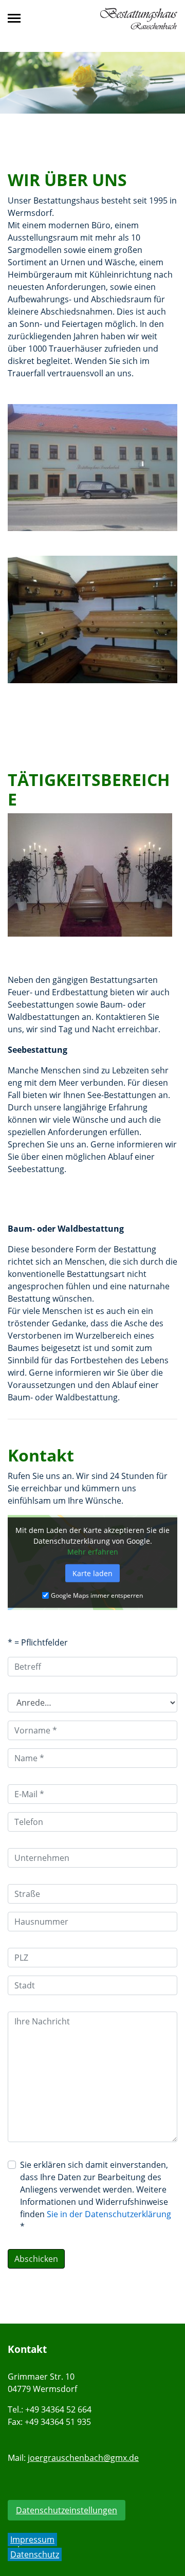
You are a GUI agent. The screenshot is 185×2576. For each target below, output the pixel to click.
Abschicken (36, 2259)
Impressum (32, 2540)
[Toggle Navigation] (17, 18)
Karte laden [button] (92, 1573)
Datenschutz (35, 2554)
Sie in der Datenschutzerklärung (109, 2214)
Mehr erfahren (93, 1551)
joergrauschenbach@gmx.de (83, 2458)
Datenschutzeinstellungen (67, 2510)
